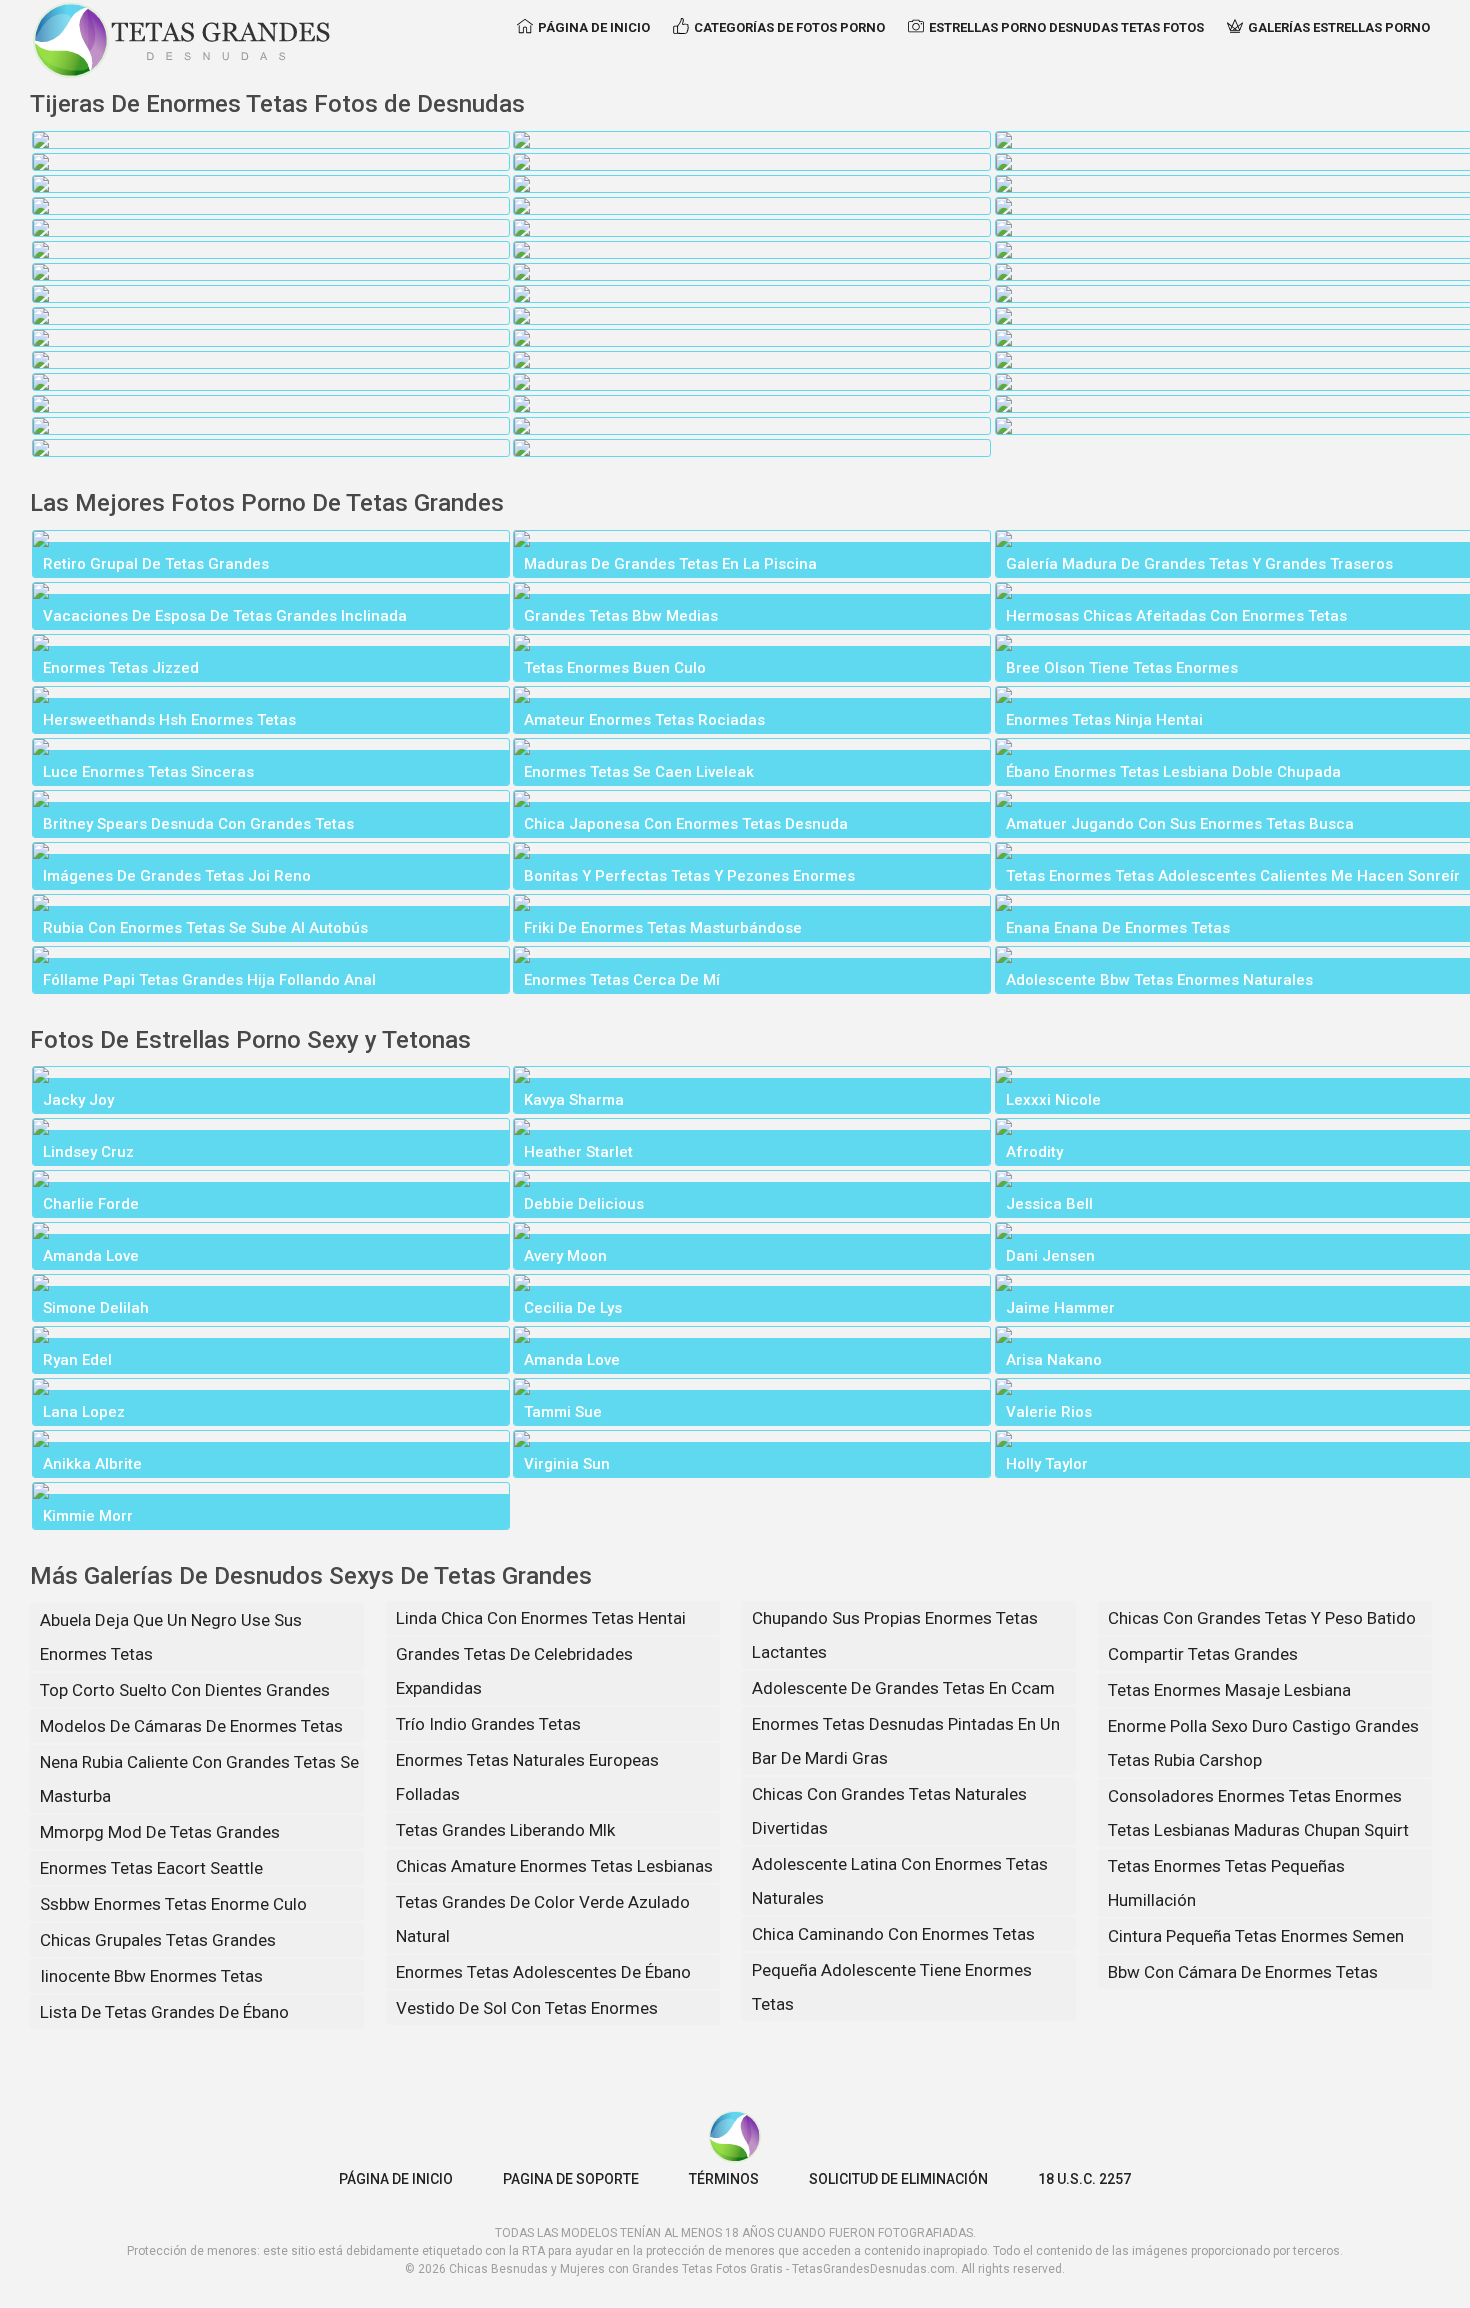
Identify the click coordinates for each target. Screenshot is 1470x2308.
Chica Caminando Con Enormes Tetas (893, 1934)
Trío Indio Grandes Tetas (488, 1724)
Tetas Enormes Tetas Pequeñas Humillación (1226, 1883)
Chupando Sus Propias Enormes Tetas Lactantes (895, 1635)
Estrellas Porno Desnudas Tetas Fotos (1066, 27)
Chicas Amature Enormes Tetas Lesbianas (554, 1866)
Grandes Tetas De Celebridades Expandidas (514, 1671)
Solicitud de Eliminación (898, 2179)
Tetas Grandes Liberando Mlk (505, 1830)
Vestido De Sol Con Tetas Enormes (527, 2008)
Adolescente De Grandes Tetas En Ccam (903, 1688)
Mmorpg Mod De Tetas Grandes (160, 1832)
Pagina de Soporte (571, 2179)
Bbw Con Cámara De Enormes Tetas (1243, 1972)
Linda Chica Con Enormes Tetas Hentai (541, 1618)
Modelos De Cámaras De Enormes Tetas (191, 1726)
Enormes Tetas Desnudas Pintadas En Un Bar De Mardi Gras (906, 1741)
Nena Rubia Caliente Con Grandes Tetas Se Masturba (199, 1779)
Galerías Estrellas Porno (1339, 27)
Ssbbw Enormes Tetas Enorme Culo (173, 1904)
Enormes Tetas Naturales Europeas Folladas (527, 1777)
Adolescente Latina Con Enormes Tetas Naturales (900, 1881)
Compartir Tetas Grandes (1203, 1654)
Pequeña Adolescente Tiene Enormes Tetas (892, 1987)
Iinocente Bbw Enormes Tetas (151, 1976)
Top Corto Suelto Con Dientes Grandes (185, 1690)
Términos (724, 2179)
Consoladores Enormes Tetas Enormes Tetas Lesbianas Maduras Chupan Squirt (1258, 1813)
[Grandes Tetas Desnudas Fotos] (182, 40)
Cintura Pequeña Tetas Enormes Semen (1256, 1936)
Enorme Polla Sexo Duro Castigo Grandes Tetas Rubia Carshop (1263, 1743)
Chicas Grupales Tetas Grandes (158, 1940)
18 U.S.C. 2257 (1084, 2179)
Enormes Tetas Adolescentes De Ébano (543, 1972)
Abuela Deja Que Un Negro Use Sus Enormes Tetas (171, 1637)
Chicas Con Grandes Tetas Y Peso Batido (1262, 1618)
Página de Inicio (594, 27)
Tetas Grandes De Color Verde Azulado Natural (543, 1919)
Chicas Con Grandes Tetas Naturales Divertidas (889, 1811)
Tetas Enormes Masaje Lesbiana (1229, 1690)
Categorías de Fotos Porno (789, 27)
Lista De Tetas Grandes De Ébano (164, 2012)
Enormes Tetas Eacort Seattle (151, 1868)
